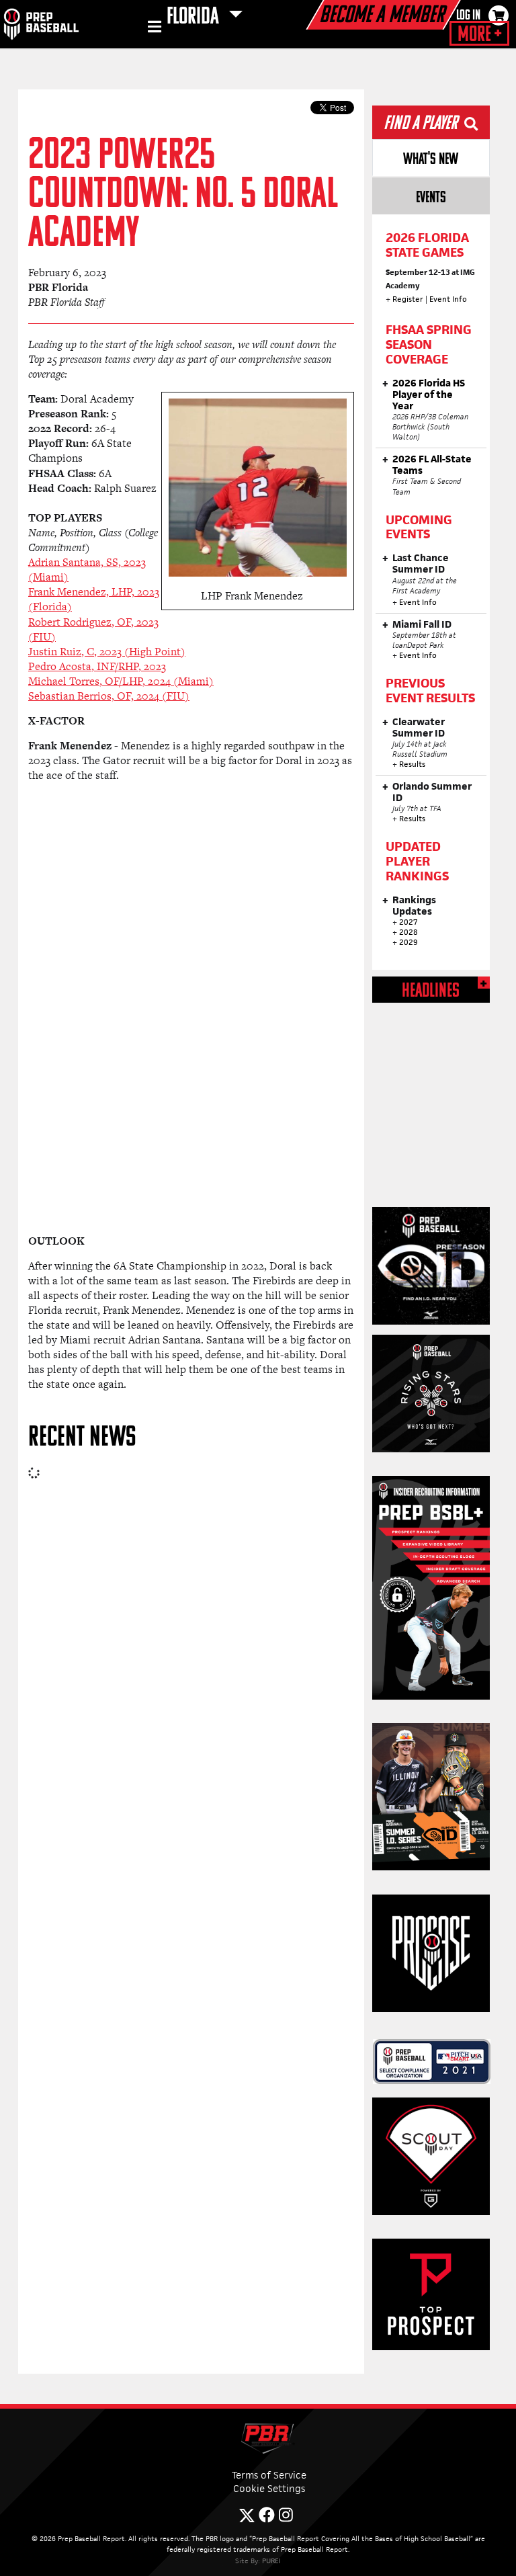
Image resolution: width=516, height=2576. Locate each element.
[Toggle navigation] (153, 29)
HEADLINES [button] (431, 992)
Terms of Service (269, 2475)
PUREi (271, 2561)
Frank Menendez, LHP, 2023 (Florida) (94, 599)
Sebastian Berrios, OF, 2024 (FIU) (109, 696)
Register (408, 299)
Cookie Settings (269, 2488)
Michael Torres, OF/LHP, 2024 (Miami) (121, 681)
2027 (408, 922)
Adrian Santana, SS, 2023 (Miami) (87, 570)
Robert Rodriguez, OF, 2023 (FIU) (93, 629)
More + (479, 35)
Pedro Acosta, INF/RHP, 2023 (97, 666)
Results (412, 764)
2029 (408, 942)
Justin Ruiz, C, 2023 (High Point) (107, 652)
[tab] (431, 158)
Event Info (448, 299)
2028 (408, 932)
